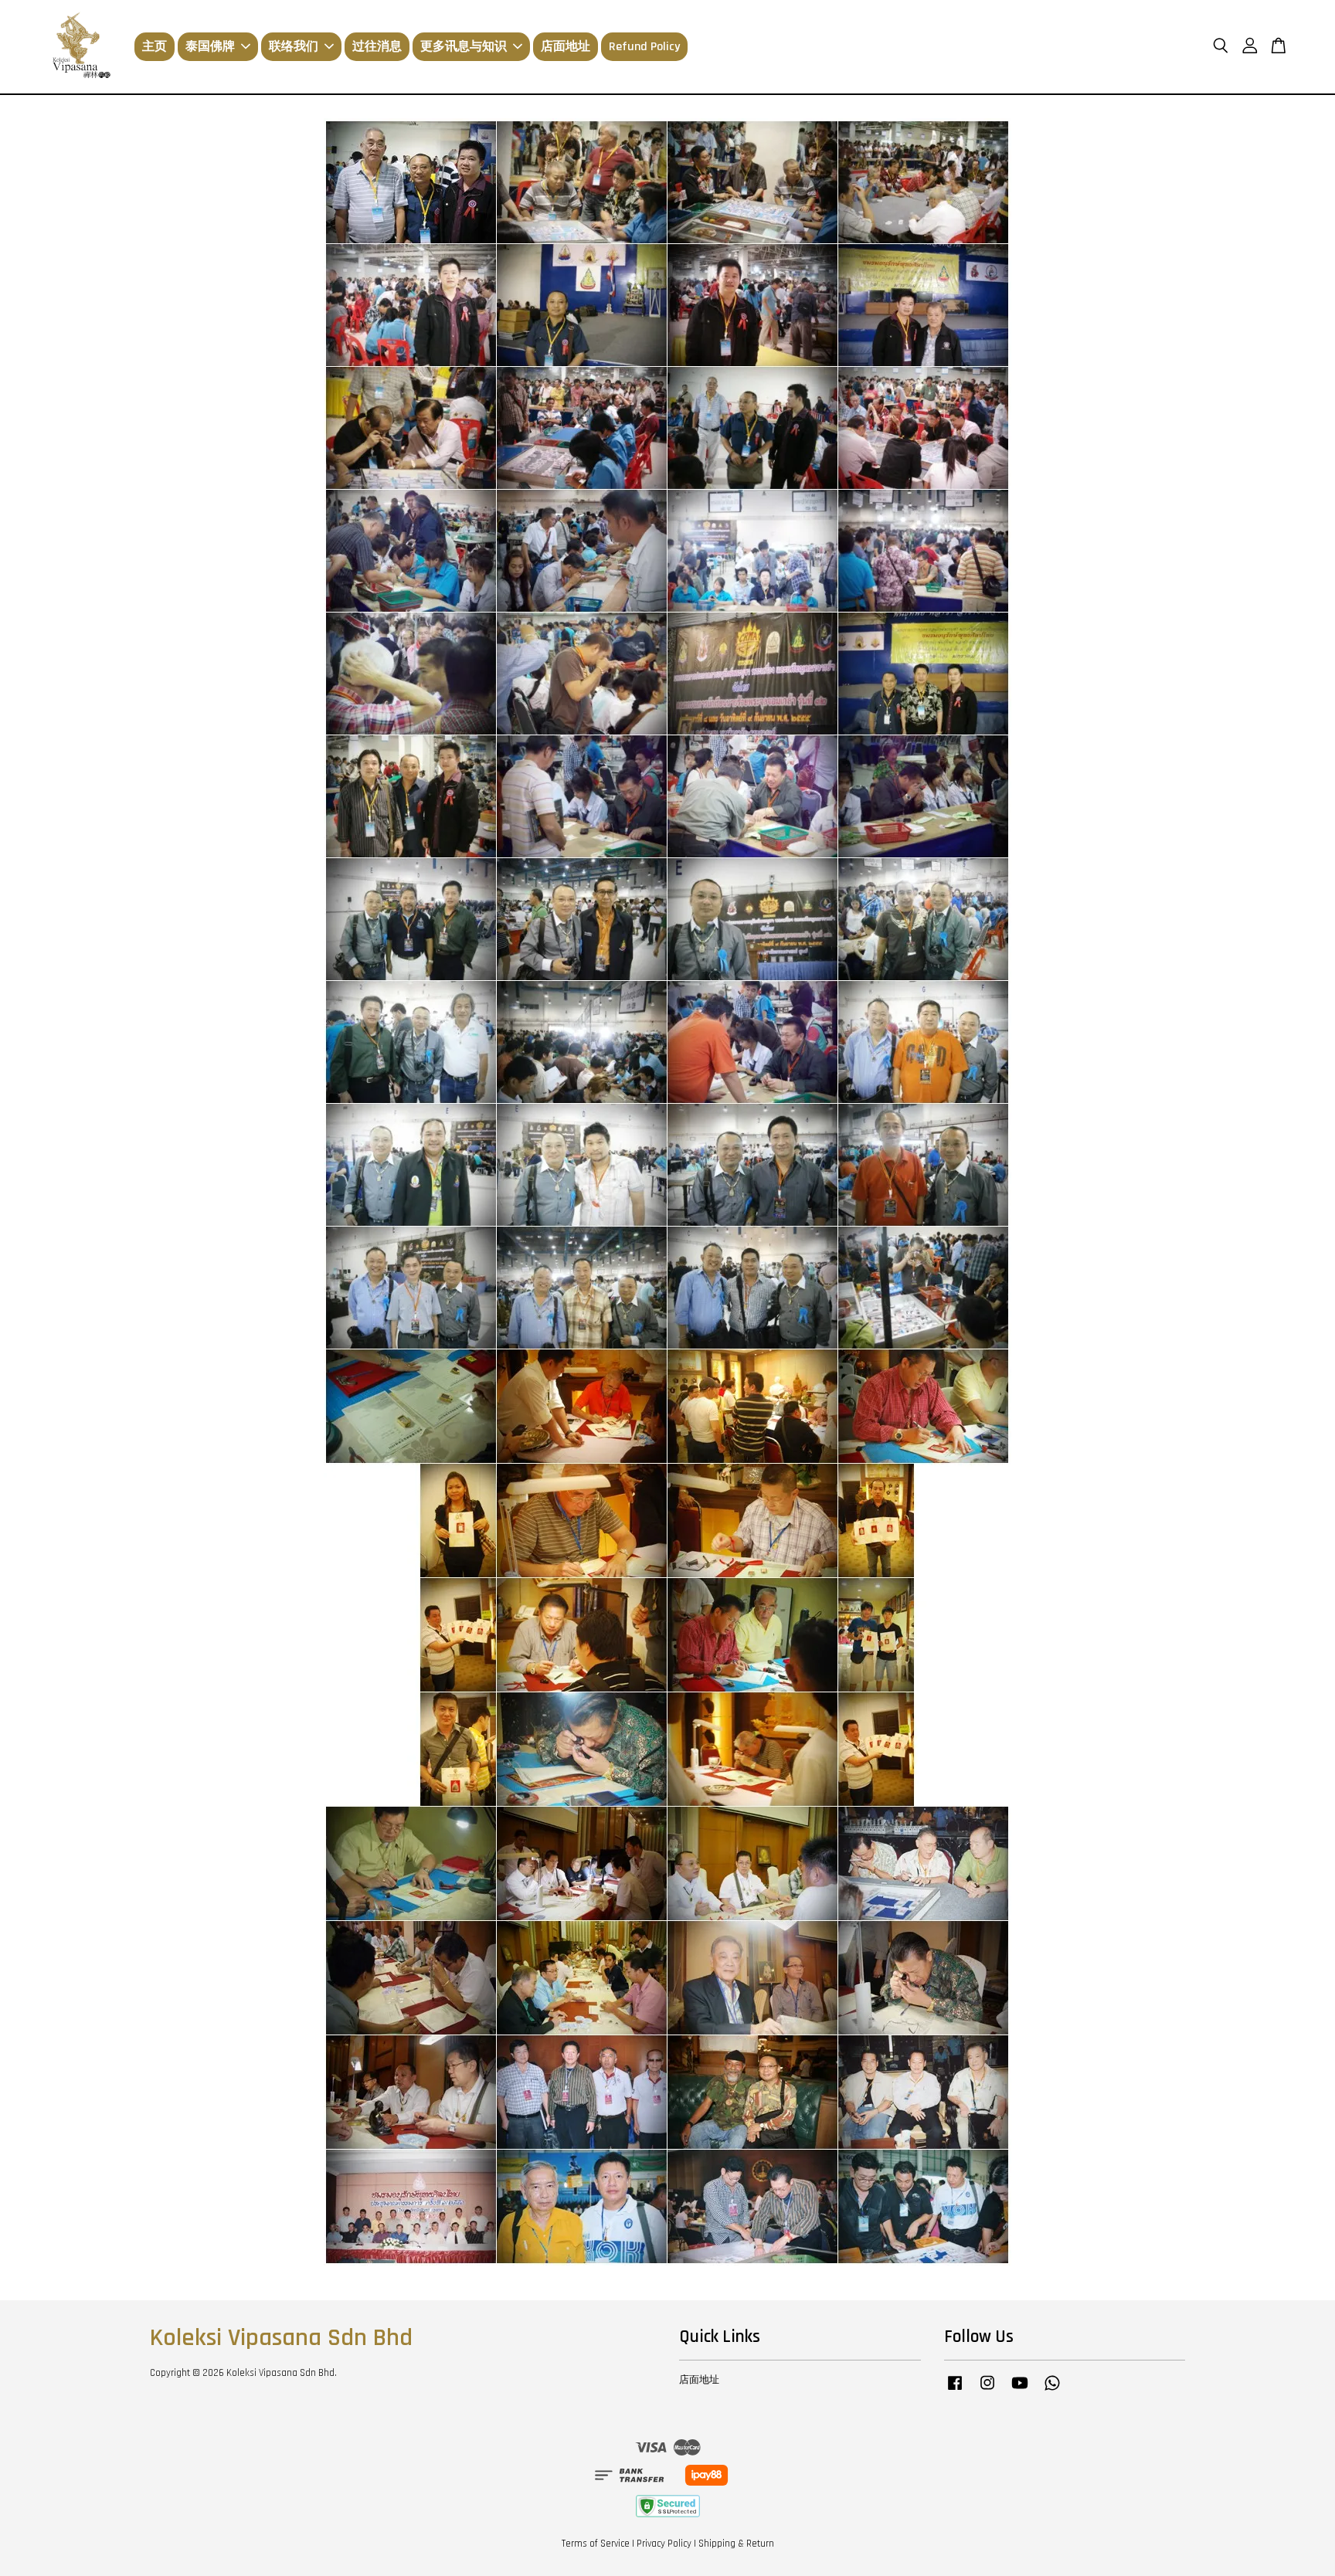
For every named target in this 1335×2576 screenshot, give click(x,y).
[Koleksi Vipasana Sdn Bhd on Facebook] (955, 2391)
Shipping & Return (736, 2544)
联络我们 (294, 47)
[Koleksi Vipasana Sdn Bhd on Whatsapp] (1052, 2391)
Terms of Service (596, 2544)
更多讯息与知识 (464, 47)
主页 (155, 47)
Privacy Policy (664, 2544)
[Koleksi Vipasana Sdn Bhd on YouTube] (1020, 2391)
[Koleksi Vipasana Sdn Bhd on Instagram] (987, 2391)
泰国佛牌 (210, 47)
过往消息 (377, 47)
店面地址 (566, 47)
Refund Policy (644, 47)
